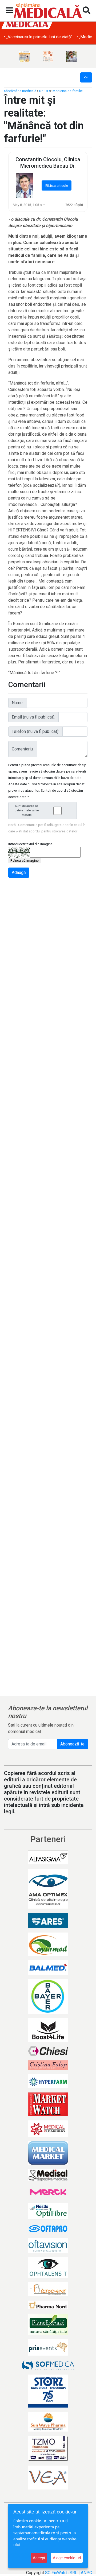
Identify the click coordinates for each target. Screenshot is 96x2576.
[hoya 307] (71, 56)
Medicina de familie (68, 91)
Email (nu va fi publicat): (33, 717)
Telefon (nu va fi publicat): (35, 731)
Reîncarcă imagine (25, 860)
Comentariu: (23, 749)
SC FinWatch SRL (61, 2573)
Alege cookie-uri (67, 2558)
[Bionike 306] (48, 56)
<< (86, 77)
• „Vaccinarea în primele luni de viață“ (38, 37)
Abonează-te (72, 1744)
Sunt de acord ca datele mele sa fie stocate (27, 810)
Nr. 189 (44, 91)
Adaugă (19, 872)
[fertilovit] (25, 56)
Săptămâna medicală (20, 91)
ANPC (86, 2573)
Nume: (18, 703)
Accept (39, 2558)
